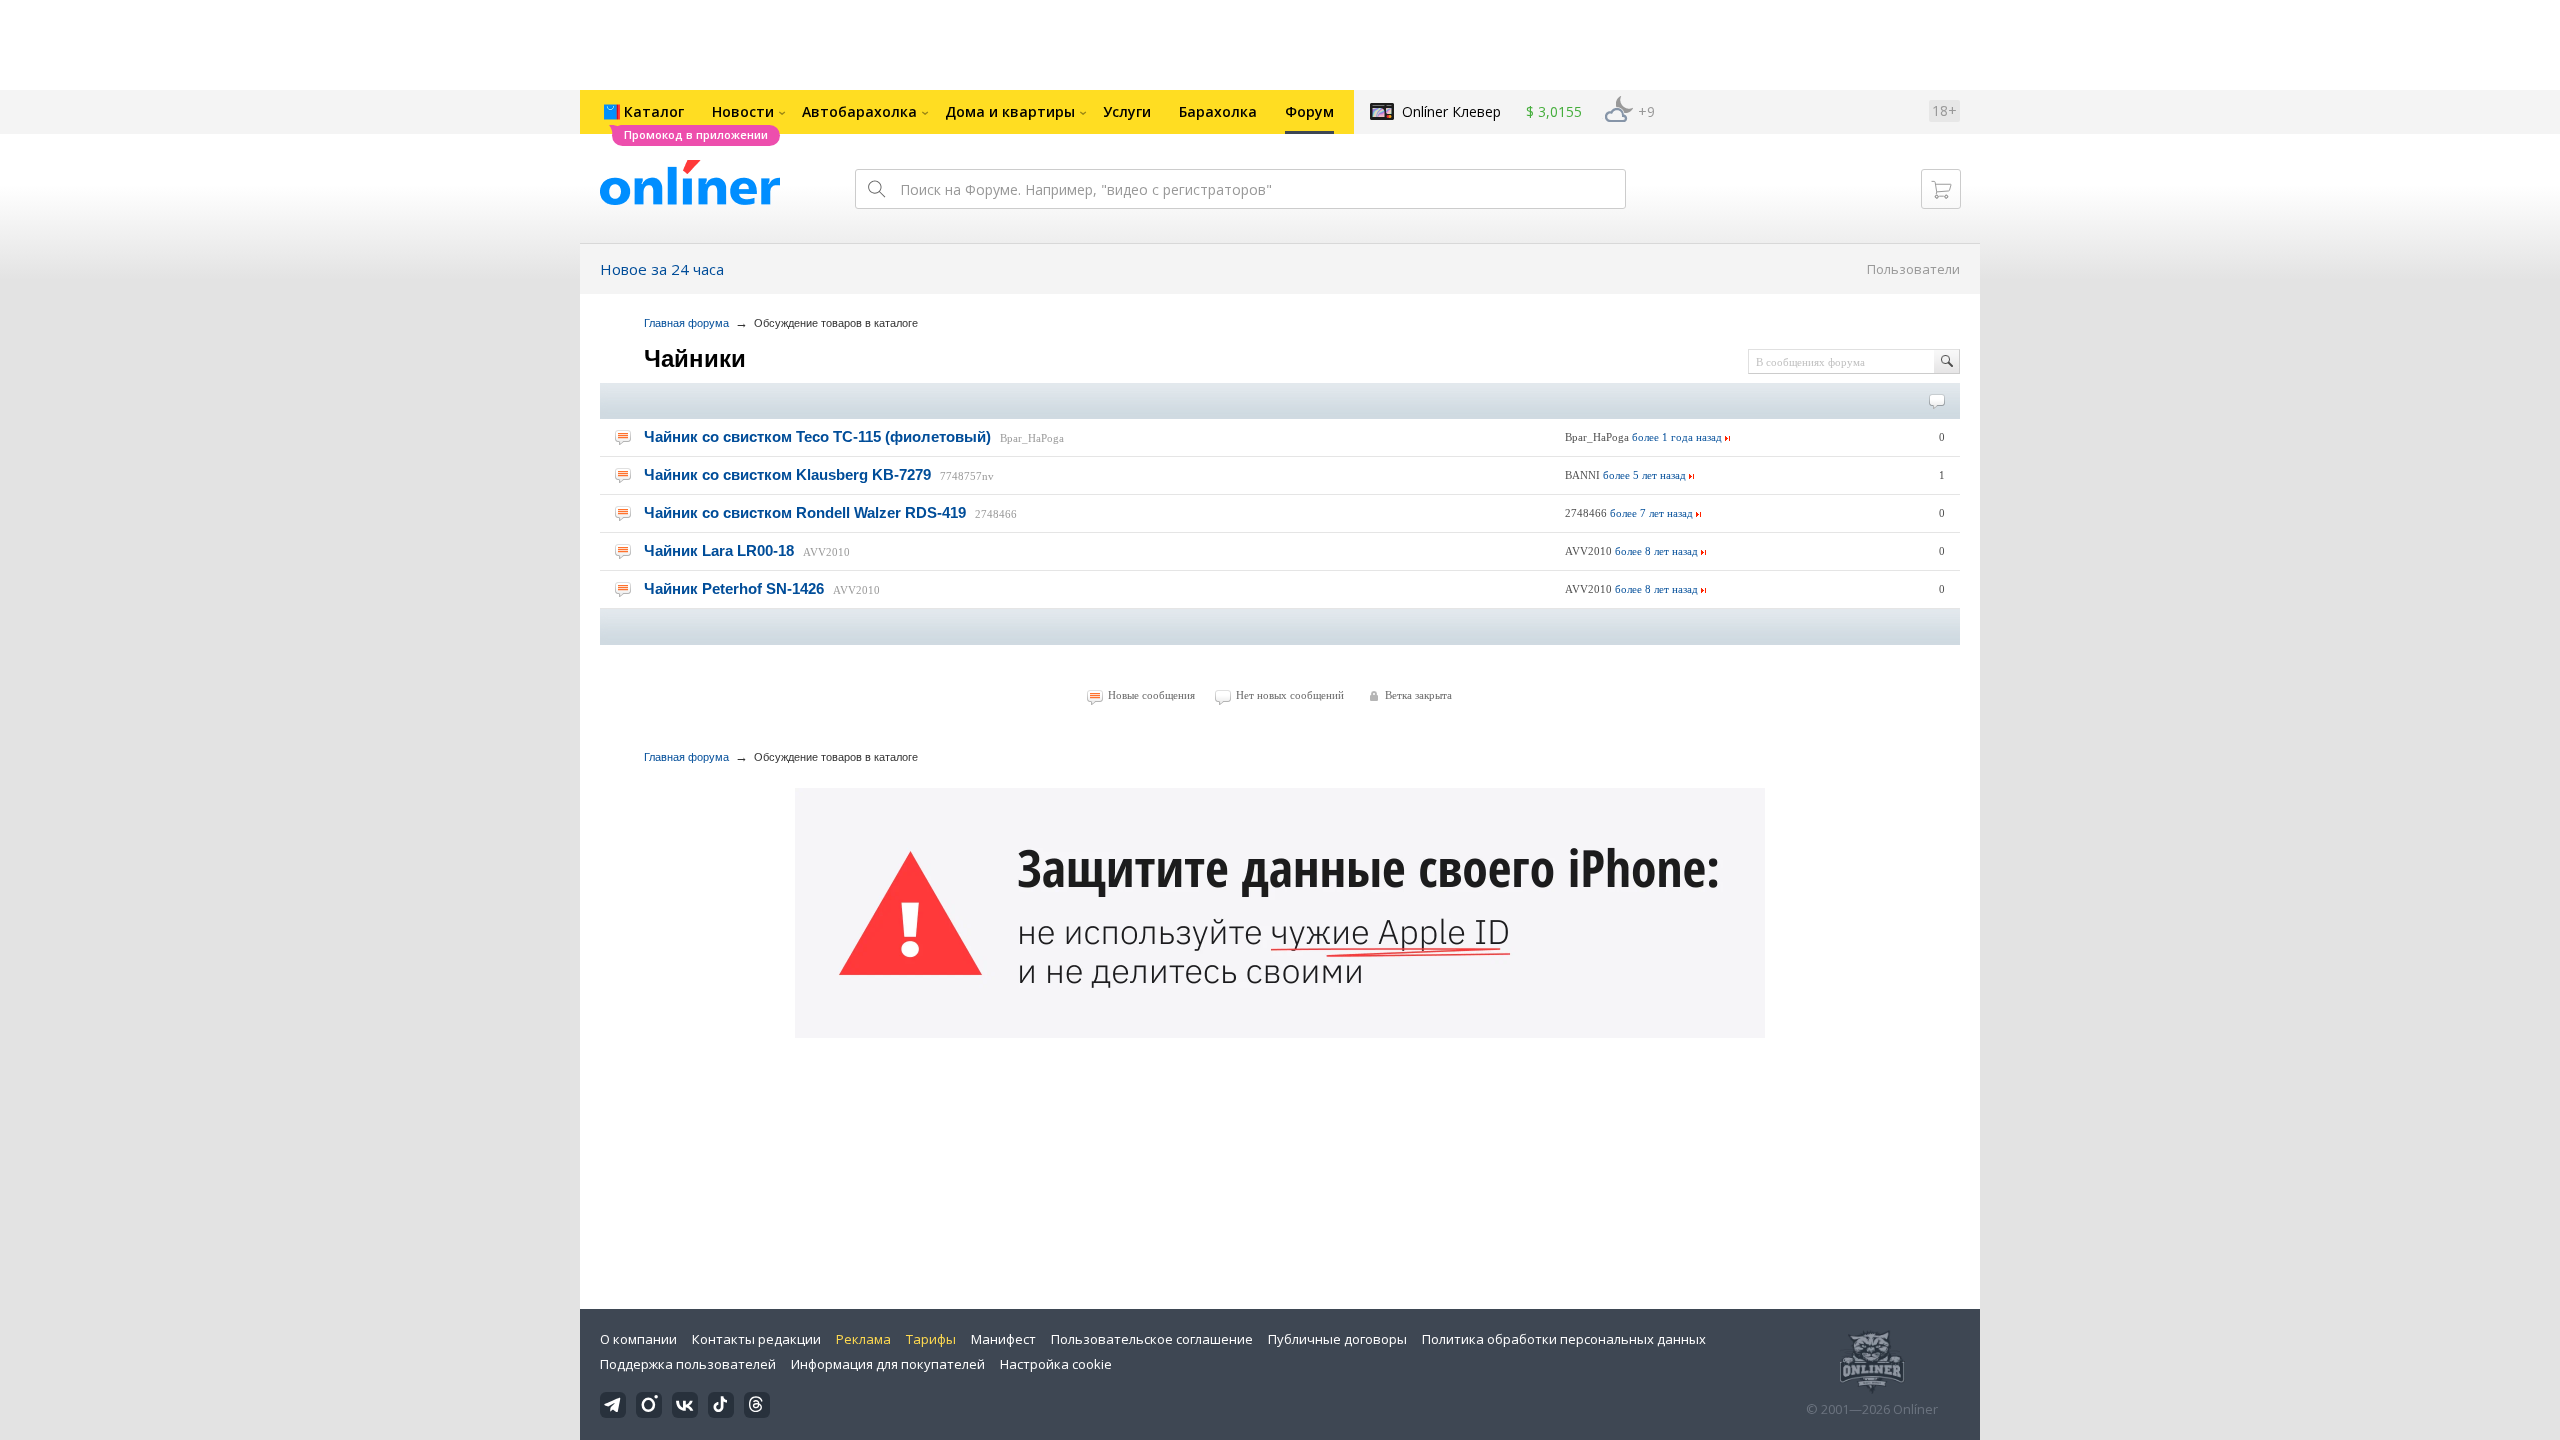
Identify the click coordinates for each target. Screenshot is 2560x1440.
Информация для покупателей (888, 1364)
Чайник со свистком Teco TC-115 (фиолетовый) (817, 436)
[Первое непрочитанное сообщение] (623, 437)
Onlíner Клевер (1451, 111)
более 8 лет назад (1656, 551)
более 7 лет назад (1651, 513)
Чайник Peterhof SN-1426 (734, 588)
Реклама (863, 1339)
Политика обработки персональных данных (1564, 1339)
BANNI (1582, 475)
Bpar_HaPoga (1032, 438)
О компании (638, 1339)
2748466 (996, 514)
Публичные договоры (1337, 1339)
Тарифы (931, 1339)
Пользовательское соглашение (1152, 1339)
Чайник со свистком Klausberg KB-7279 (787, 474)
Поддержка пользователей (688, 1364)
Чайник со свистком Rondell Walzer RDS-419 (805, 512)
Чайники (695, 358)
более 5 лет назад (1644, 475)
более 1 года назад (1677, 437)
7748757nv (967, 476)
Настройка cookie (1056, 1364)
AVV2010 (826, 552)
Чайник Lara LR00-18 (719, 550)
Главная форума (686, 323)
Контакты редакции (756, 1339)
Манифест (1003, 1339)
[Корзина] (1941, 189)
